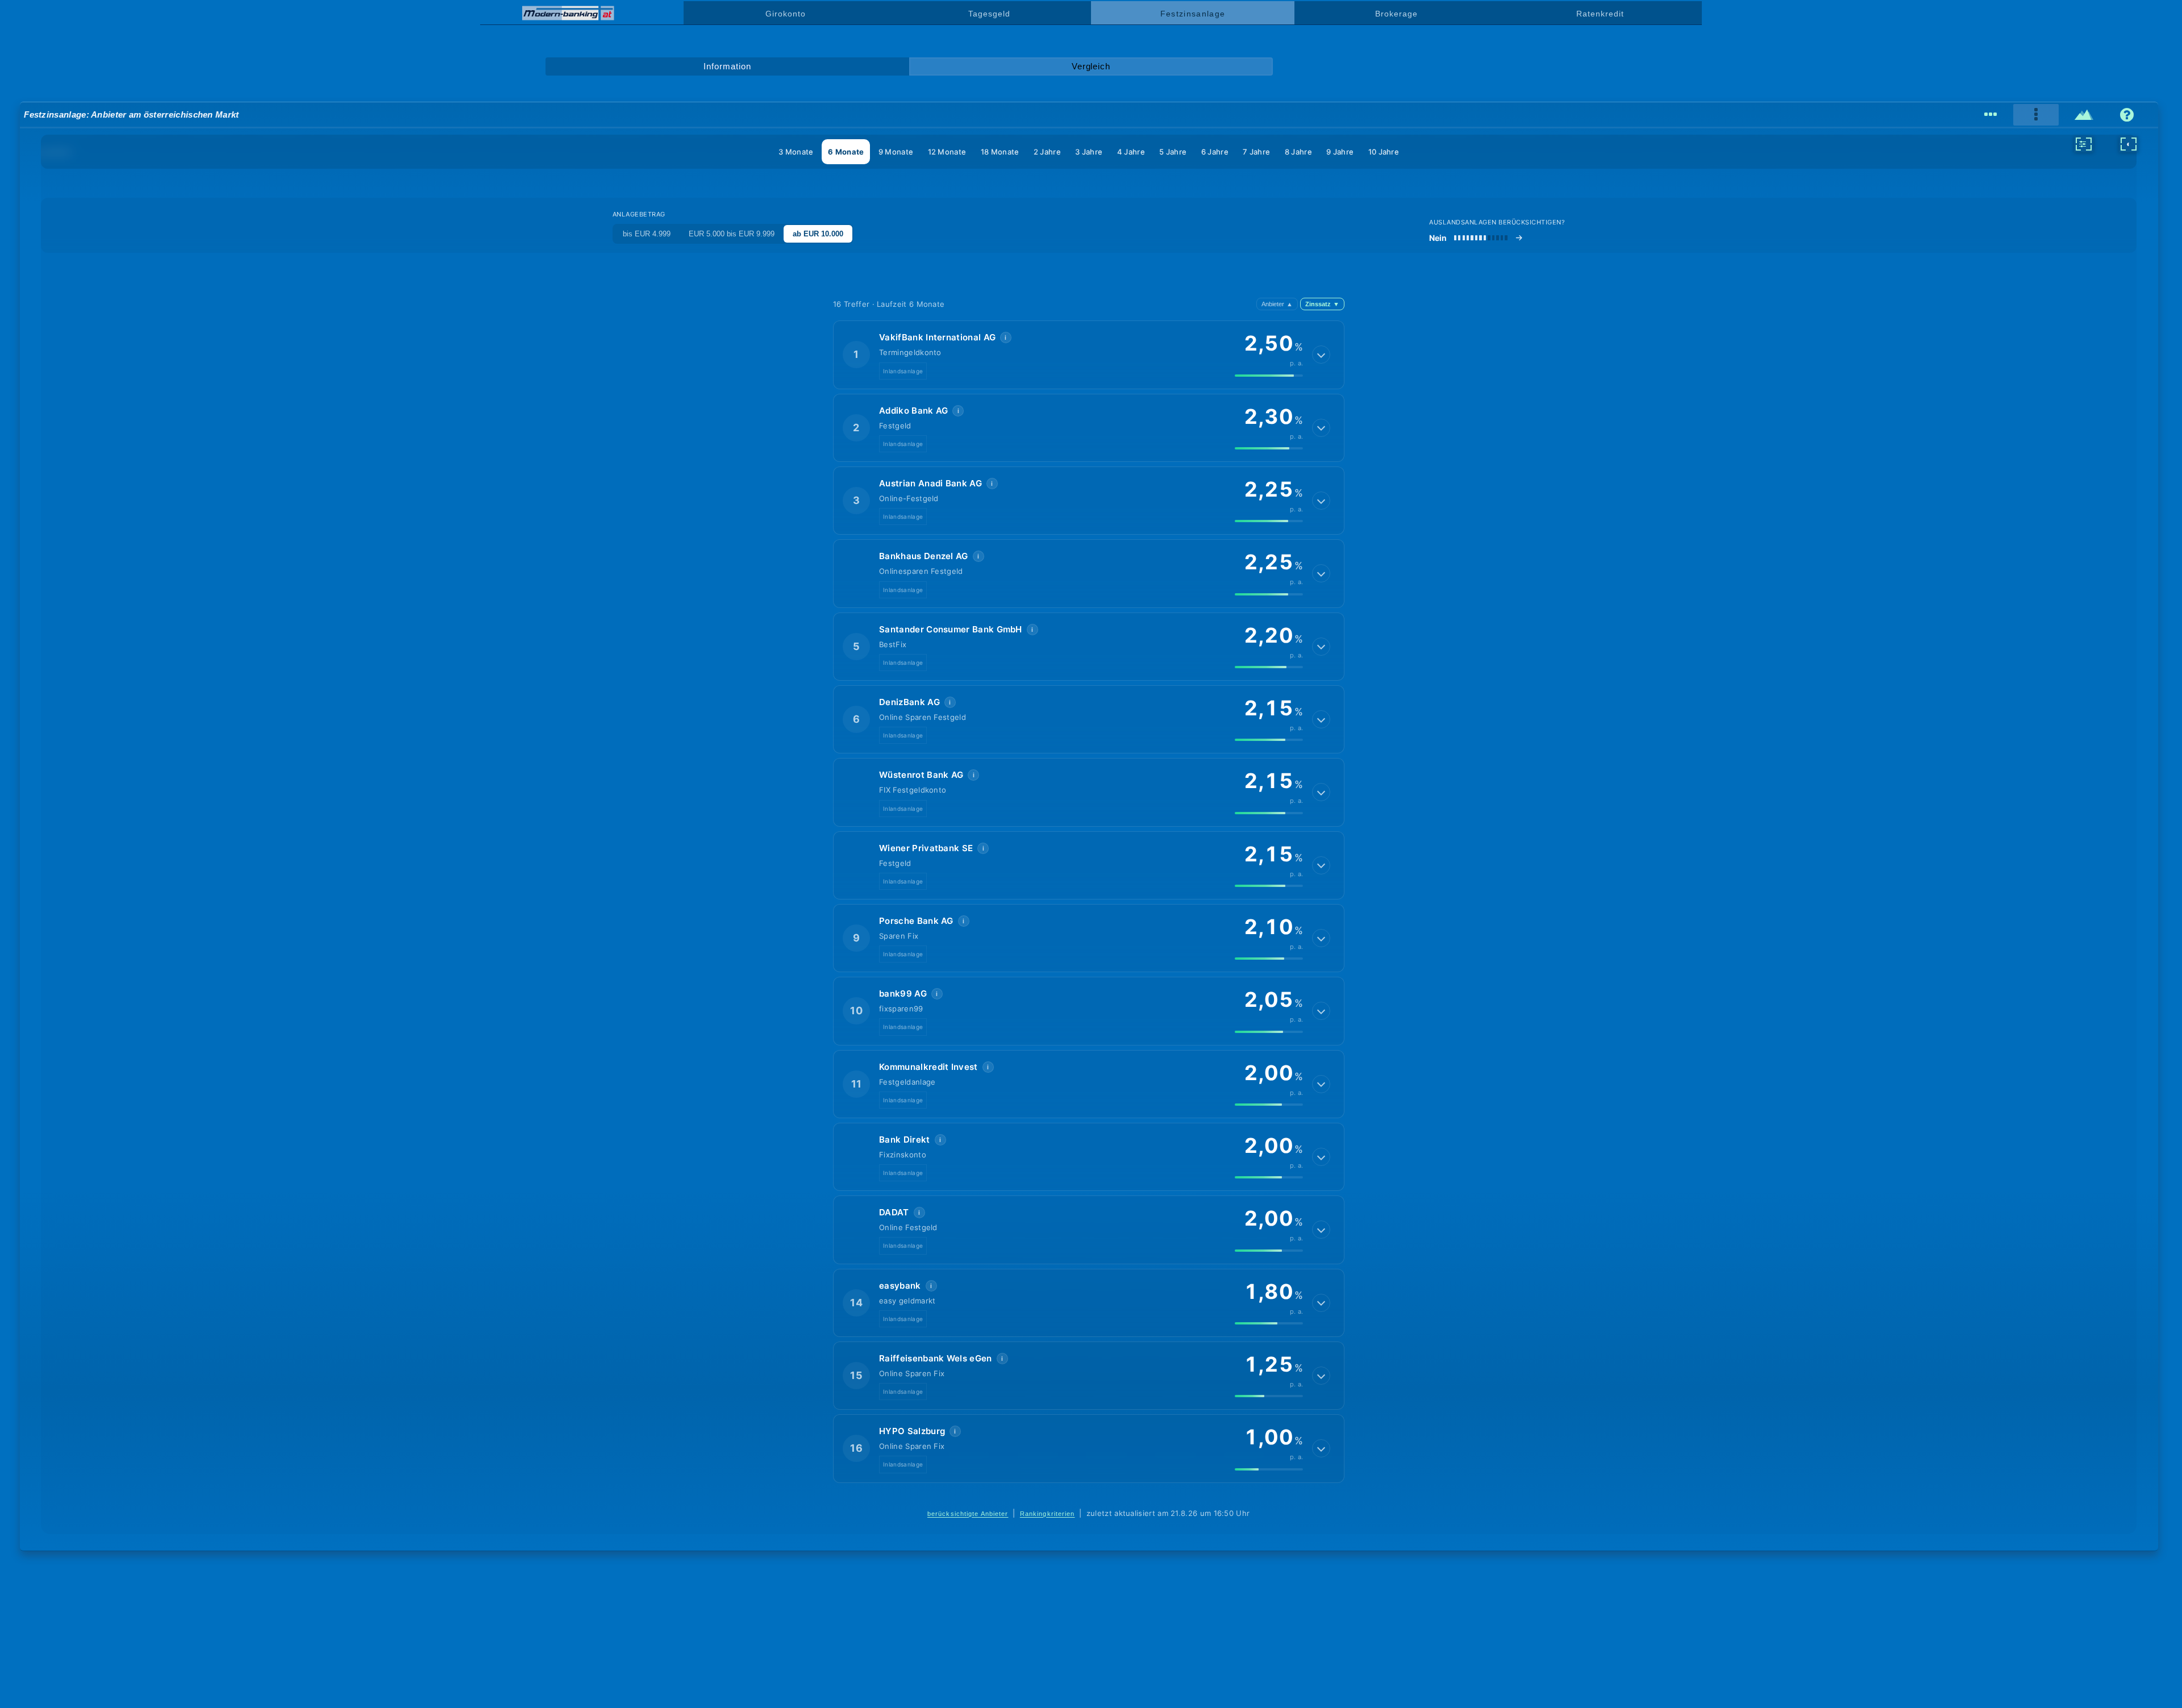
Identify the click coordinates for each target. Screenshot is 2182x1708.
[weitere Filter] (2084, 144)
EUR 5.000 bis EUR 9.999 (732, 234)
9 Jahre (1340, 152)
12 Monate (947, 152)
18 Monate (1000, 152)
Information (727, 66)
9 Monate (896, 152)
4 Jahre (1131, 152)
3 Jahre (1089, 152)
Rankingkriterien (1048, 1514)
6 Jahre (1215, 152)
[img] (1269, 376)
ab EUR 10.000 (818, 234)
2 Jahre (1047, 152)
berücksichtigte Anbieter (968, 1514)
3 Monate (796, 152)
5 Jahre (1173, 152)
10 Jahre (1384, 152)
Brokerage (1396, 14)
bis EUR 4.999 (647, 234)
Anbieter (1277, 304)
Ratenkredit (1600, 14)
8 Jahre (1298, 152)
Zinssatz (1322, 304)
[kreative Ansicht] (2084, 115)
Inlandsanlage (903, 371)
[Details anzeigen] (1321, 355)
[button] (1089, 355)
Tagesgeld (989, 14)
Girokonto (785, 14)
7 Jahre (1256, 152)
